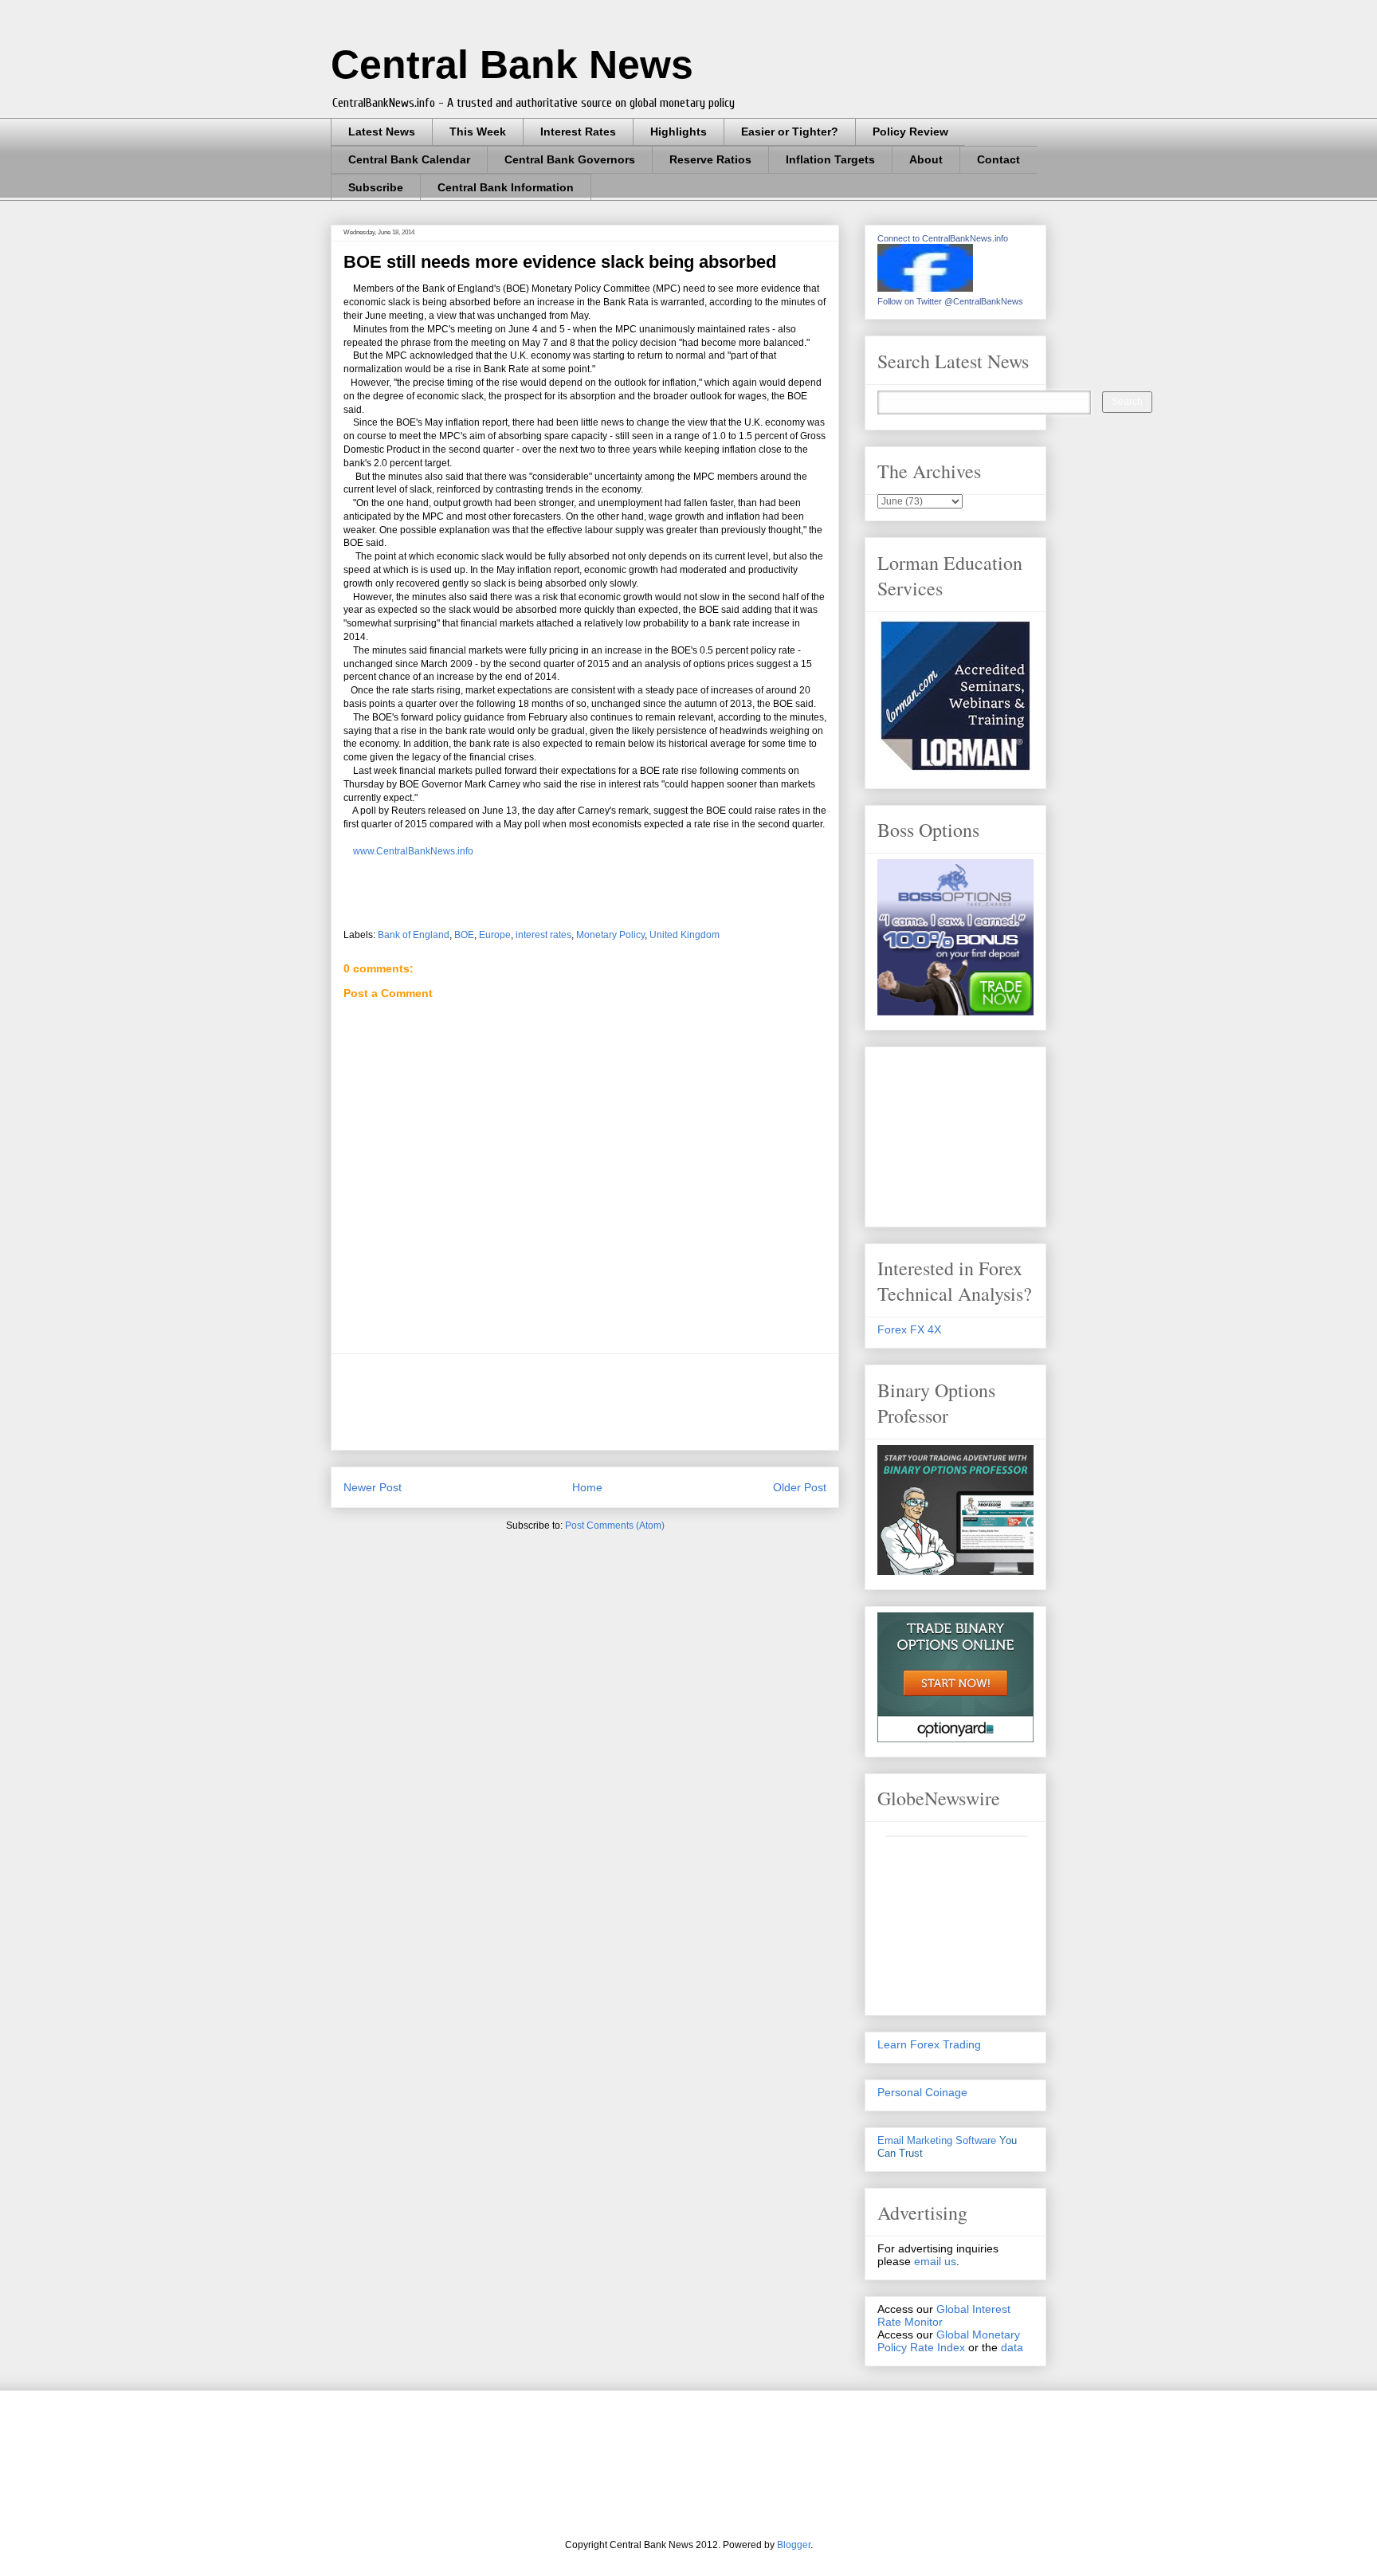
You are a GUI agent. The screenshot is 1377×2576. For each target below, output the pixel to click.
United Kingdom (685, 935)
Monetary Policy (610, 935)
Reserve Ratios (710, 159)
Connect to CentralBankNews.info (943, 238)
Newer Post (373, 1487)
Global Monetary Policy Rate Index (949, 2341)
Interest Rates (578, 132)
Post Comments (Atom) (615, 1526)
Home (587, 1487)
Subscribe (376, 187)
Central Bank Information (506, 187)
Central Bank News (512, 65)
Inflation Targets (830, 159)
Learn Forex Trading (929, 2044)
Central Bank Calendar (409, 159)
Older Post (800, 1487)
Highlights (679, 132)
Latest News (382, 132)
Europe (495, 935)
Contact (998, 159)
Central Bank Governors (570, 159)
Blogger (794, 2545)
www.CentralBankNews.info (412, 851)
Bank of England (414, 935)
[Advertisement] (634, 1402)
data (1012, 2347)
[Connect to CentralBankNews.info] (925, 288)
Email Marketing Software (937, 2140)
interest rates (543, 935)
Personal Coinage (922, 2092)
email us (935, 2261)
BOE (464, 935)
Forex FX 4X (909, 1329)
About (926, 159)
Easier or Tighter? (790, 132)
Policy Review (910, 132)
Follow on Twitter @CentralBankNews (950, 301)
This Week (478, 132)
